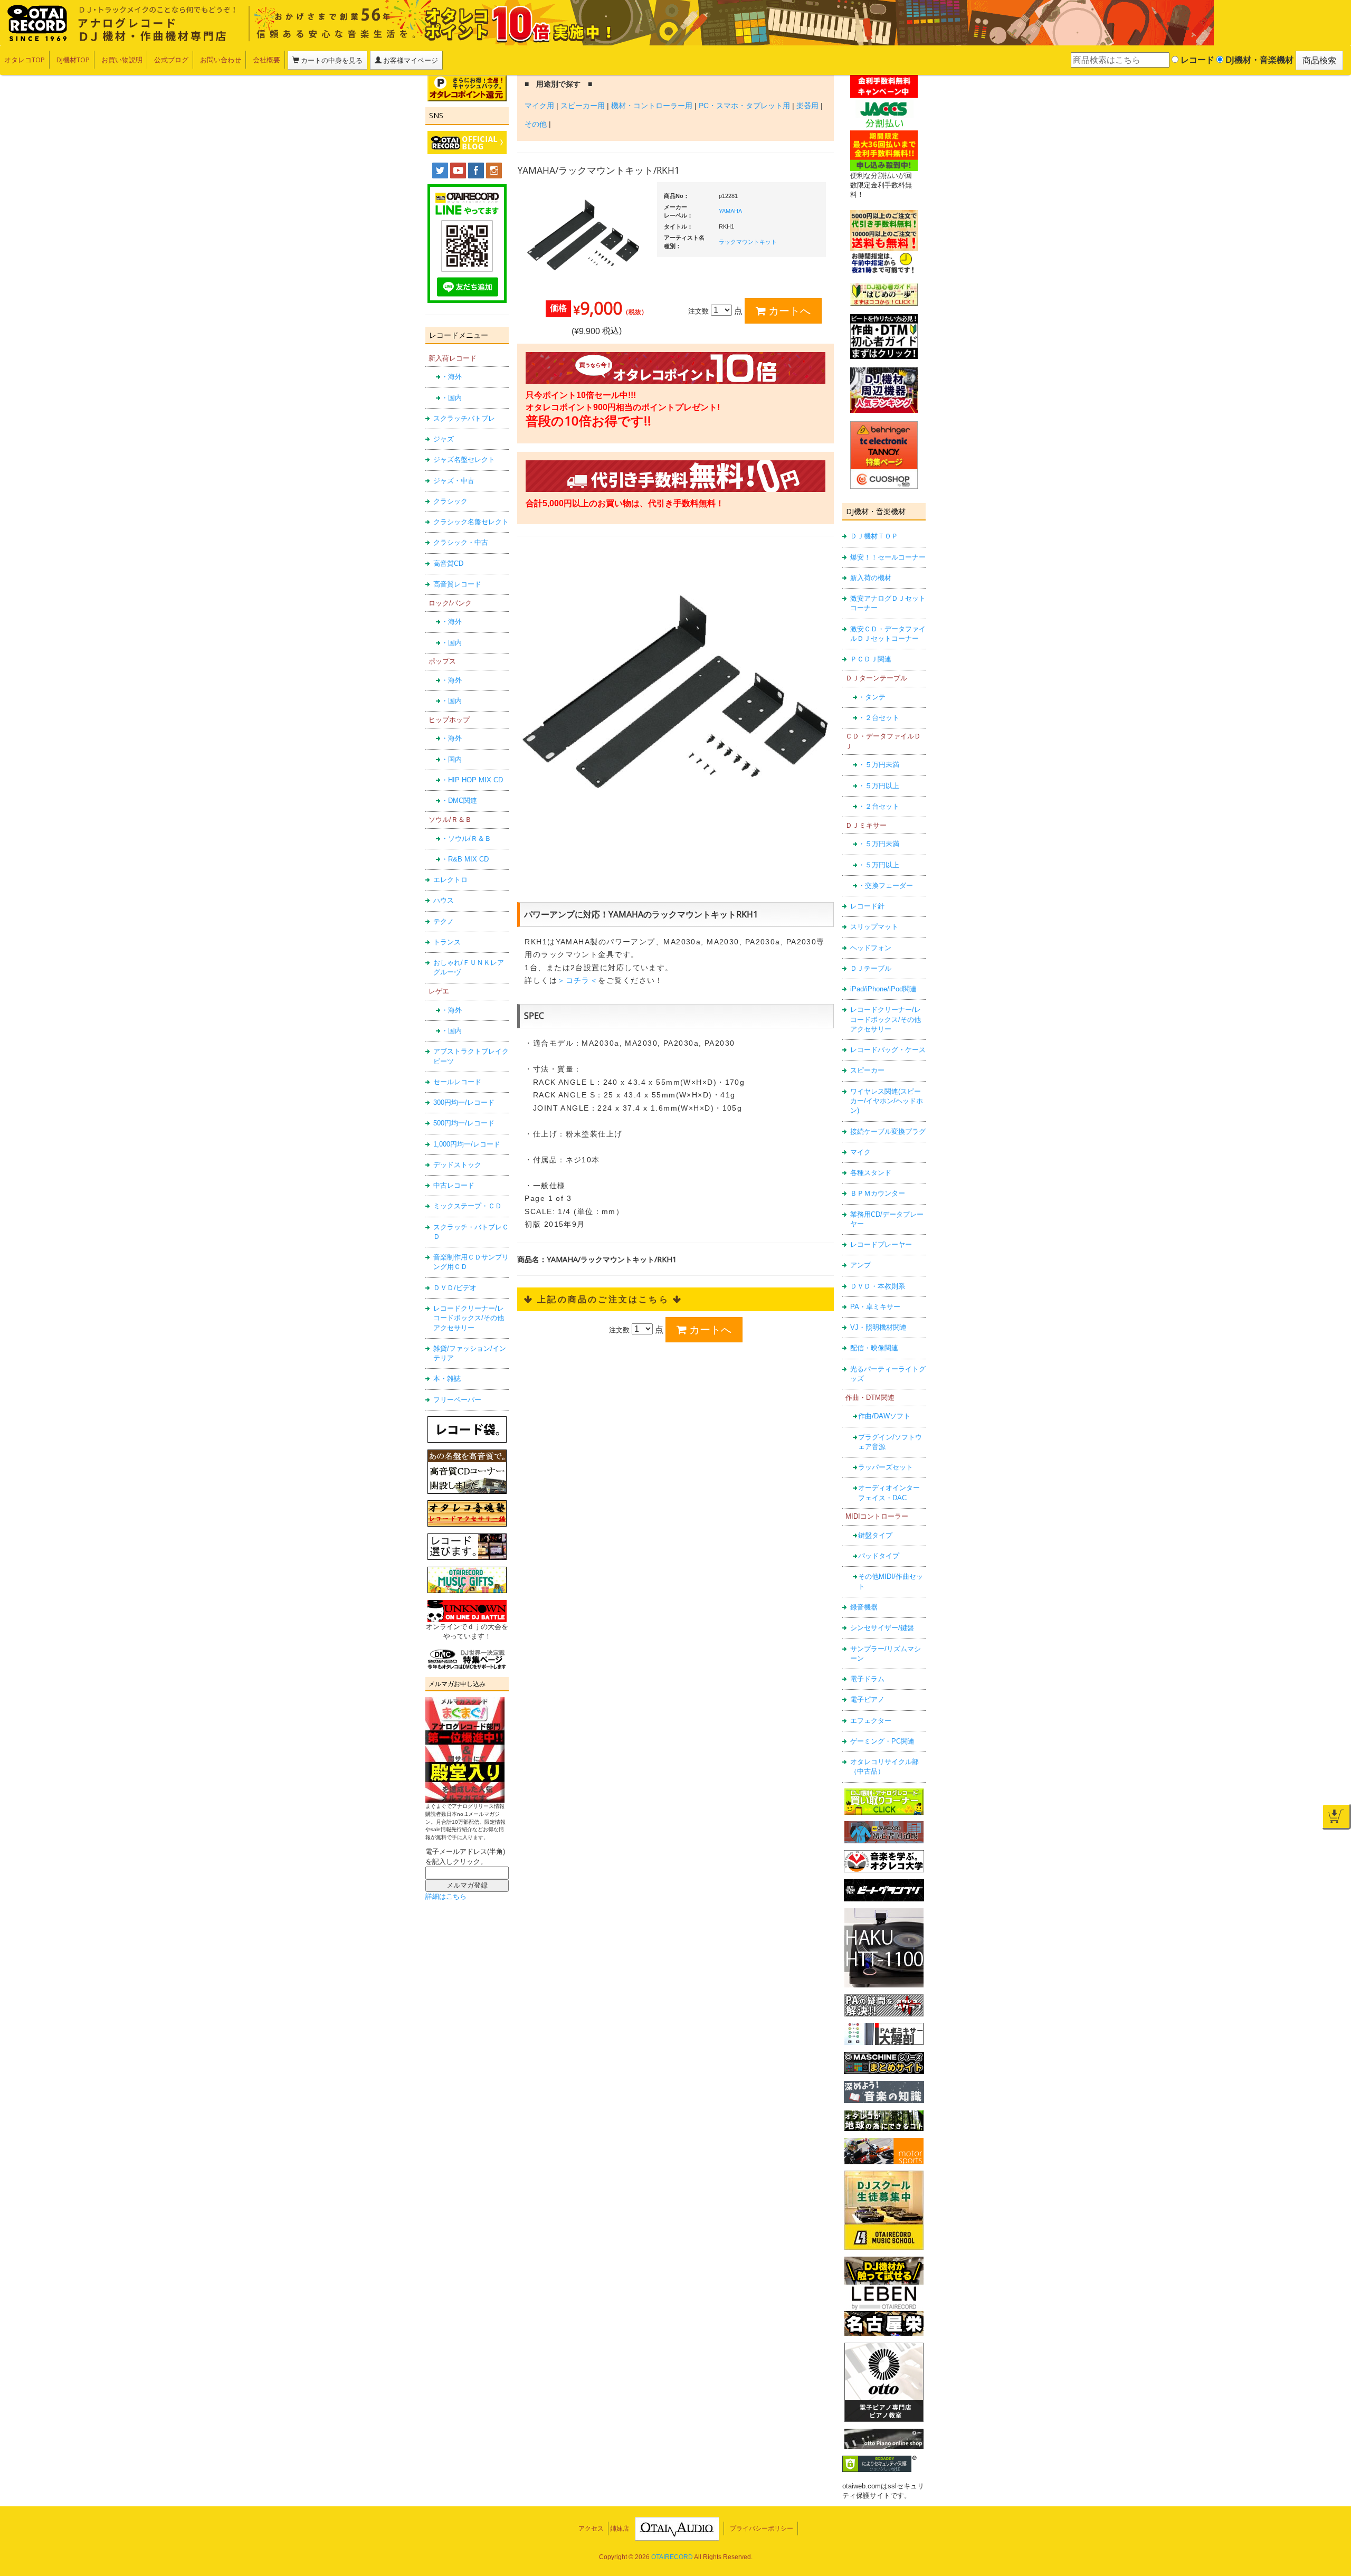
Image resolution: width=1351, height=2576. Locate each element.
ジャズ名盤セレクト (464, 460)
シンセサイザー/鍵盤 (882, 1628)
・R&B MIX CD (465, 859)
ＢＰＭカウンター (878, 1193)
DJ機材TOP (73, 60)
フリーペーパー (457, 1400)
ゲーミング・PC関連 (882, 1741)
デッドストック (457, 1165)
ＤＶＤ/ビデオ (455, 1288)
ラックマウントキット (748, 242)
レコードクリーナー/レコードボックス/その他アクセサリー (469, 1318)
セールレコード (457, 1082)
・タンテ (872, 697)
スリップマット (874, 927)
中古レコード (454, 1185)
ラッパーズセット (886, 1467)
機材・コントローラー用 (652, 106)
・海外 (451, 377)
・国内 (451, 398)
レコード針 (867, 906)
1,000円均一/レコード (467, 1144)
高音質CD (448, 563)
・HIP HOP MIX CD (472, 780)
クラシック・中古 (461, 542)
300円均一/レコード (464, 1102)
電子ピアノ (867, 1699)
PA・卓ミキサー (875, 1307)
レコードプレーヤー (881, 1244)
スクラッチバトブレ (464, 418)
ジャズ (444, 439)
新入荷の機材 (871, 578)
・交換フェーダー (886, 885)
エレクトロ (450, 880)
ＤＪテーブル (871, 968)
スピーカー (867, 1070)
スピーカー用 (583, 106)
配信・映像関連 (874, 1348)
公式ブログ (171, 60)
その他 (536, 124)
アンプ (860, 1265)
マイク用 (539, 106)
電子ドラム (867, 1679)
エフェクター (871, 1721)
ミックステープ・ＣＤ (468, 1206)
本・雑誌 (447, 1379)
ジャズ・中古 (454, 481)
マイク (860, 1152)
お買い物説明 (122, 60)
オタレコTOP (25, 60)
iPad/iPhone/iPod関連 (883, 989)
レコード (1196, 60)
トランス (447, 942)
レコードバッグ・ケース (888, 1050)
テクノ (444, 921)
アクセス (591, 2528)
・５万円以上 (879, 786)
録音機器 (864, 1607)
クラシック (450, 501)
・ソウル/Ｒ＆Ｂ (466, 839)
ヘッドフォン (871, 948)
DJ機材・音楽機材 (1258, 60)
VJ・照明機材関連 (878, 1327)
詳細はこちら (446, 1896)
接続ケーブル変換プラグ (888, 1131)
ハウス (444, 900)
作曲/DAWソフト (884, 1416)
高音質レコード (457, 584)
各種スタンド (871, 1173)
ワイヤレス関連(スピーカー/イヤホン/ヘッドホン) (887, 1101)
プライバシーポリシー (762, 2528)
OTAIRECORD (672, 2557)
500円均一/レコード (464, 1123)
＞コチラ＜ (578, 980)
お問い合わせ (221, 60)
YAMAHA (730, 211)
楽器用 (807, 106)
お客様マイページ (410, 60)
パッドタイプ (879, 1556)
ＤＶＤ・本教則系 (878, 1286)
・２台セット (879, 718)
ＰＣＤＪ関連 (871, 659)
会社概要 (267, 60)
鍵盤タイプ (875, 1535)
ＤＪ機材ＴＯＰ (874, 536)
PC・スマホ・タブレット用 (744, 106)
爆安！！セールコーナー (888, 557)
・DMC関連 (459, 801)
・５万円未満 (879, 765)
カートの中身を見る (331, 60)
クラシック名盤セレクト (471, 522)
